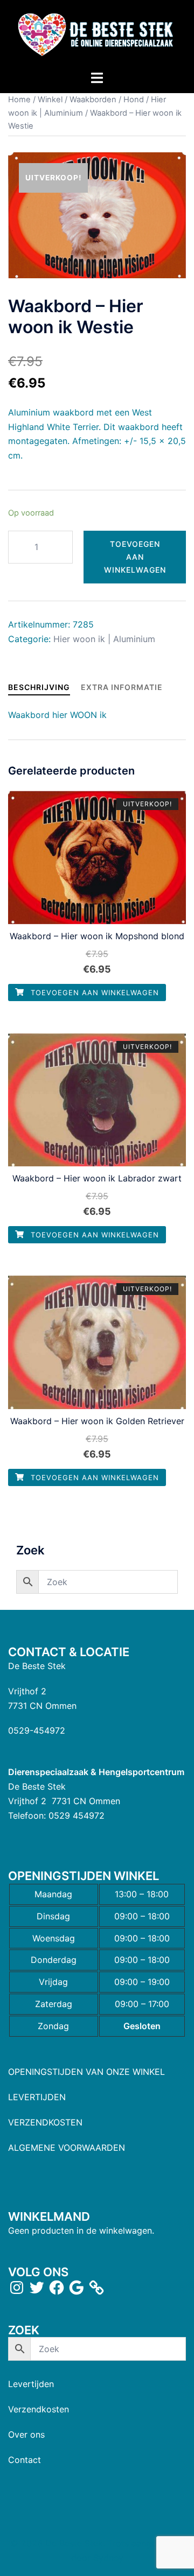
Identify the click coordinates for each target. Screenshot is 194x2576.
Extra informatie (122, 687)
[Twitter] (37, 2288)
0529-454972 (37, 1730)
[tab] (39, 687)
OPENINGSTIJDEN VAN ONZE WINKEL (86, 2072)
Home (19, 100)
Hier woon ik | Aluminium (104, 639)
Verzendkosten (39, 2409)
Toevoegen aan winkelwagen (135, 557)
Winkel (50, 100)
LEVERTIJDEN (37, 2097)
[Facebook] (57, 2288)
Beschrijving (39, 687)
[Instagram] (17, 2288)
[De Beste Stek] (97, 34)
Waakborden (93, 100)
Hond (134, 100)
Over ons (26, 2434)
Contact (25, 2460)
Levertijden (31, 2384)
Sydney (108, 2558)
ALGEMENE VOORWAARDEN (67, 2148)
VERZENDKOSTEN (45, 2122)
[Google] (77, 2288)
